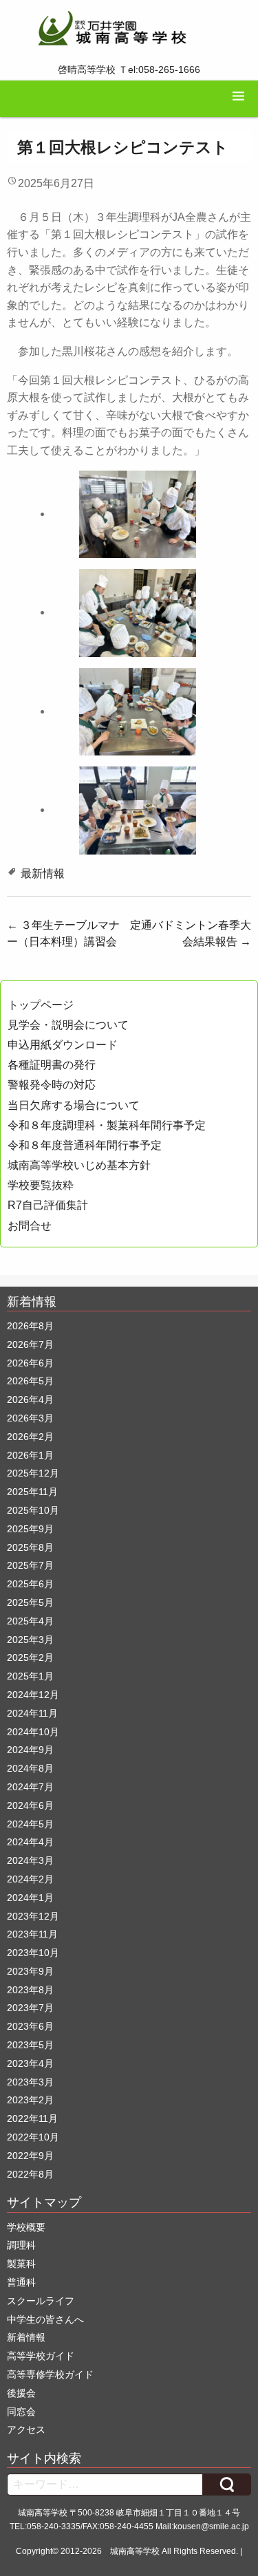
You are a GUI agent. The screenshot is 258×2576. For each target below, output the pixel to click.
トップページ (41, 1005)
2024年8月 (30, 1768)
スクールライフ (41, 2301)
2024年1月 (30, 1898)
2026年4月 (30, 1399)
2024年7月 (30, 1787)
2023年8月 (30, 1990)
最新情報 (43, 873)
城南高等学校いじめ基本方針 (79, 1165)
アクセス (26, 2429)
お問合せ (30, 1226)
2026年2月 (30, 1437)
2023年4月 (30, 2063)
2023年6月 (30, 2026)
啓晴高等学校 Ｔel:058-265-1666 (129, 69)
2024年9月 (30, 1750)
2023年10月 (33, 1953)
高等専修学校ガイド (50, 2374)
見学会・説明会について (68, 1025)
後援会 (21, 2393)
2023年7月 (30, 2008)
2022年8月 (30, 2174)
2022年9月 (30, 2156)
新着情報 (26, 2337)
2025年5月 (30, 1602)
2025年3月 (30, 1640)
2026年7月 (30, 1344)
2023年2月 (30, 2100)
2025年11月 (32, 1492)
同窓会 (21, 2412)
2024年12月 (33, 1695)
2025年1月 (30, 1676)
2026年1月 (30, 1455)
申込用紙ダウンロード (63, 1045)
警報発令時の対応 (52, 1085)
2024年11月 (32, 1713)
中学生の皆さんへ (45, 2319)
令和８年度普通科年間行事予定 (85, 1145)
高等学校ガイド (41, 2356)
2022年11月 (32, 2118)
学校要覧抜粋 (41, 1185)
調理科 (21, 2245)
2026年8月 (30, 1326)
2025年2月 (30, 1657)
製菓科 (21, 2264)
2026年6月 (30, 1363)
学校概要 (26, 2227)
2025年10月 (33, 1510)
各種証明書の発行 (52, 1065)
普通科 (21, 2282)
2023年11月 (32, 1934)
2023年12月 (33, 1916)
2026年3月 (30, 1418)
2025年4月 (30, 1621)
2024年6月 (30, 1805)
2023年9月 (30, 1971)
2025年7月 (30, 1565)
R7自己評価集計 (48, 1205)
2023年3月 (30, 2082)
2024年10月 (33, 1732)
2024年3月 (30, 1860)
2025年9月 (30, 1529)
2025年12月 (33, 1473)
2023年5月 (30, 2045)
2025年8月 (30, 1547)
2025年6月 (30, 1584)
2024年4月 (30, 1842)
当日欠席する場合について (74, 1105)
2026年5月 (30, 1381)
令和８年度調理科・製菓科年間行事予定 (107, 1125)
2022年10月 (33, 2137)
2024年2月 (30, 1879)
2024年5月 (30, 1824)
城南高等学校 (135, 2551)
